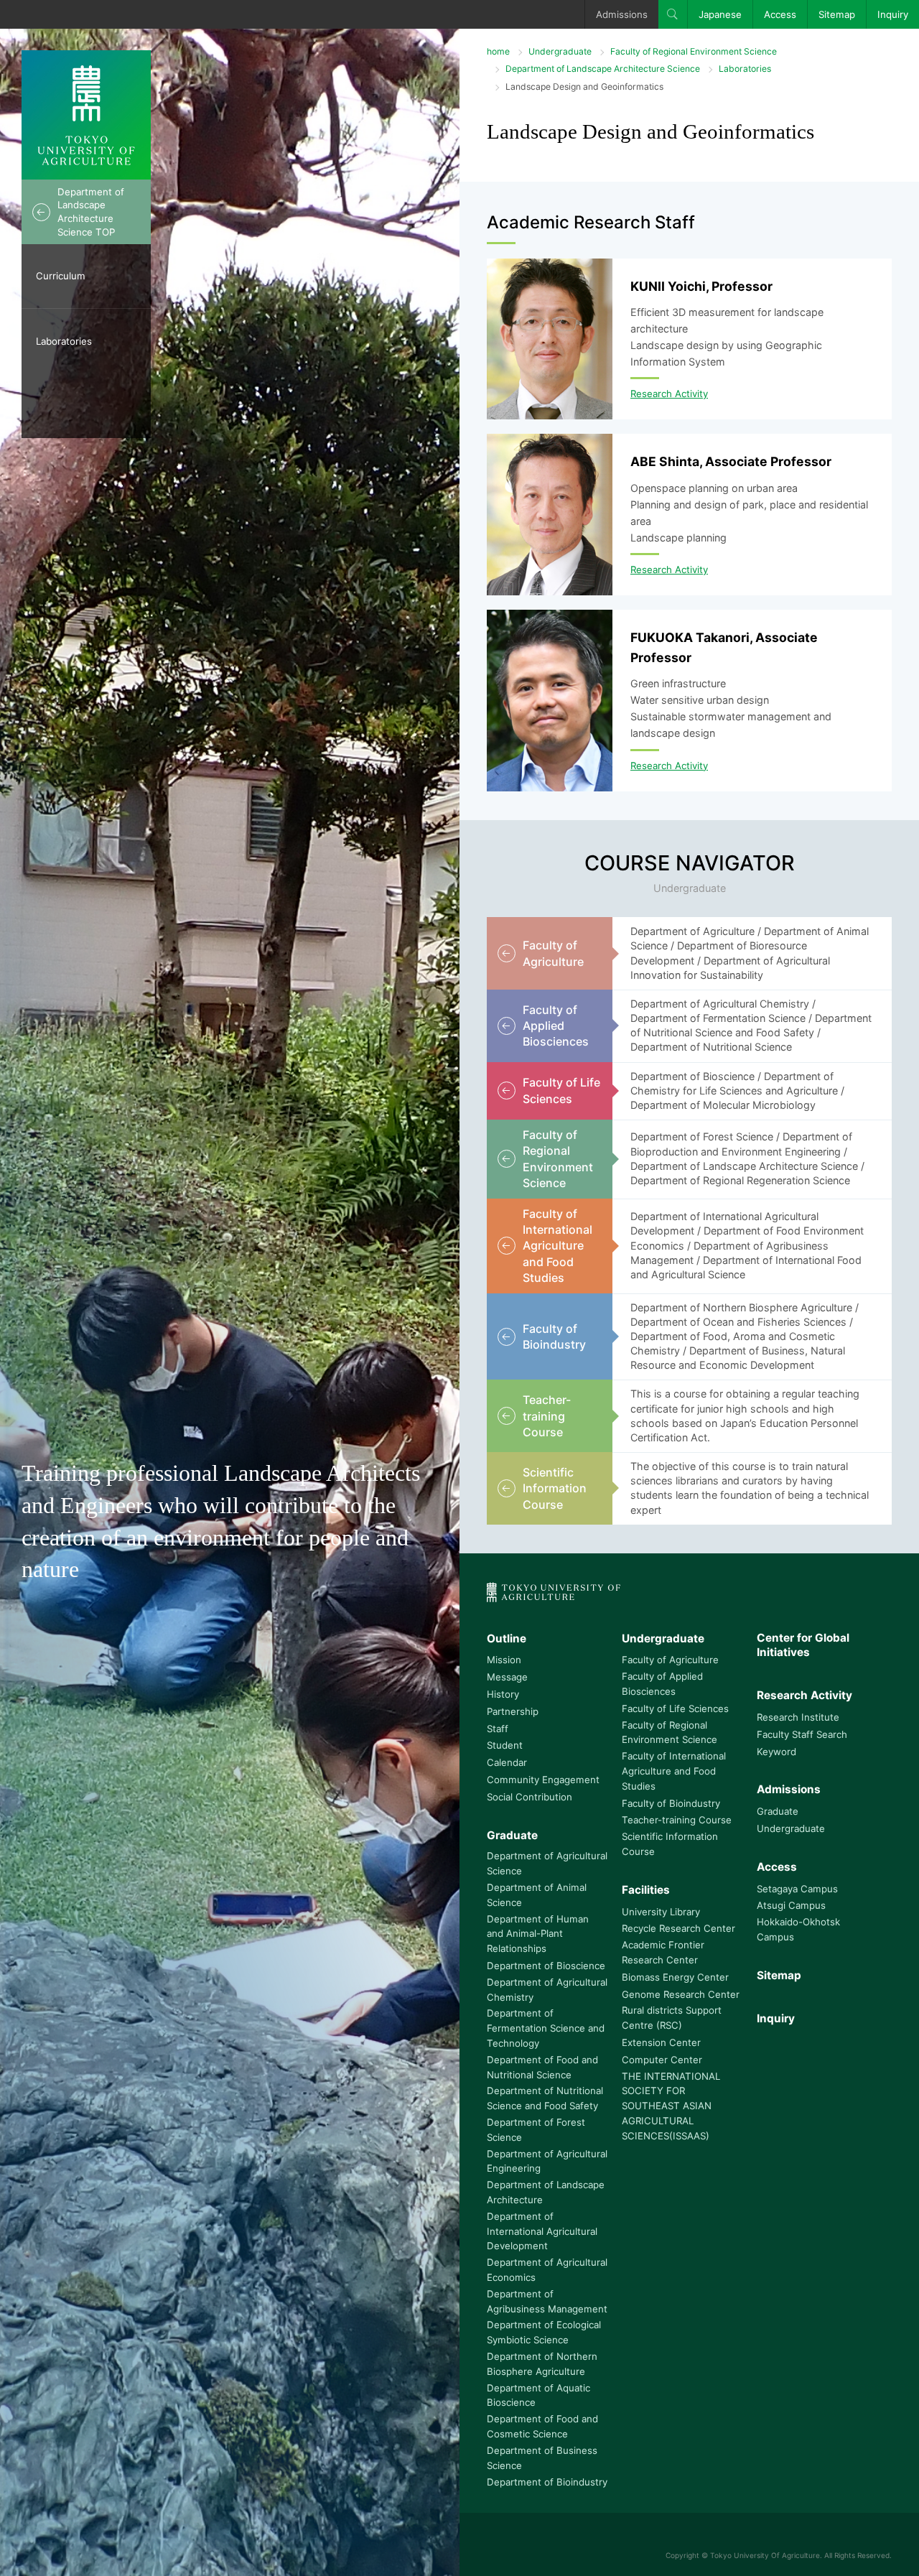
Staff (498, 1729)
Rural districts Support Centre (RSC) (672, 2018)
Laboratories (64, 341)
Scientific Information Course (670, 1844)
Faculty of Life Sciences (675, 1708)
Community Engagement (543, 1780)
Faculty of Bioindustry (671, 1803)
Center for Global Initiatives (803, 1645)
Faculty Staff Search (802, 1734)
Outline (507, 1638)
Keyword (776, 1752)
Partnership (513, 1711)
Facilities (646, 1890)
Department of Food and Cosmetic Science (542, 2426)
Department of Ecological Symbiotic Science (544, 2332)
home (498, 51)
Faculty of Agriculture (670, 1660)
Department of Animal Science (537, 1895)
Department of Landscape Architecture (546, 2192)
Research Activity (669, 394)
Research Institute (798, 1717)
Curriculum (61, 276)
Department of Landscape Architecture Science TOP (91, 212)
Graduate (512, 1835)
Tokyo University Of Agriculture (765, 2555)
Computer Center (662, 2060)
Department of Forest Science (536, 2130)
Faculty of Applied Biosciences (662, 1684)
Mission (504, 1660)
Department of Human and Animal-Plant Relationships (538, 1934)
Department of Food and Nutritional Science (542, 2067)
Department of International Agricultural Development (542, 2231)
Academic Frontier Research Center (663, 1952)
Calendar (507, 1762)
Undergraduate (560, 51)
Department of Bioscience (546, 1966)
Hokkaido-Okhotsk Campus (798, 1929)
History (503, 1694)
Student (505, 1745)
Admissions (622, 14)
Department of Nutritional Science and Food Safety (545, 2098)
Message (507, 1677)
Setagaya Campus (797, 1889)
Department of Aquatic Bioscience (538, 2395)
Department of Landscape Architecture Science (603, 69)
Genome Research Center (681, 1994)
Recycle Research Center (678, 1928)
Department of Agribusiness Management (547, 2301)
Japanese (720, 14)
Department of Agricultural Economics (547, 2270)
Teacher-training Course (677, 1820)
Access (780, 14)
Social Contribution (530, 1797)
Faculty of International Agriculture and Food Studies (674, 1771)
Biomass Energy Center (675, 1977)
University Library (661, 1912)
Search (673, 14)
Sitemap (837, 14)
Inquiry (893, 14)
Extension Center (661, 2042)
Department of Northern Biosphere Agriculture (542, 2364)
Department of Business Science (542, 2458)
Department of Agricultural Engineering (547, 2161)
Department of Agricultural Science (547, 1863)
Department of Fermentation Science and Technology (546, 2028)
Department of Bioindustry (547, 2482)
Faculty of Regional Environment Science (694, 51)
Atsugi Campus (791, 1905)
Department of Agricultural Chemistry (547, 1990)
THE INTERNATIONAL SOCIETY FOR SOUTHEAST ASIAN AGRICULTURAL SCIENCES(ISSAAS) (671, 2106)
